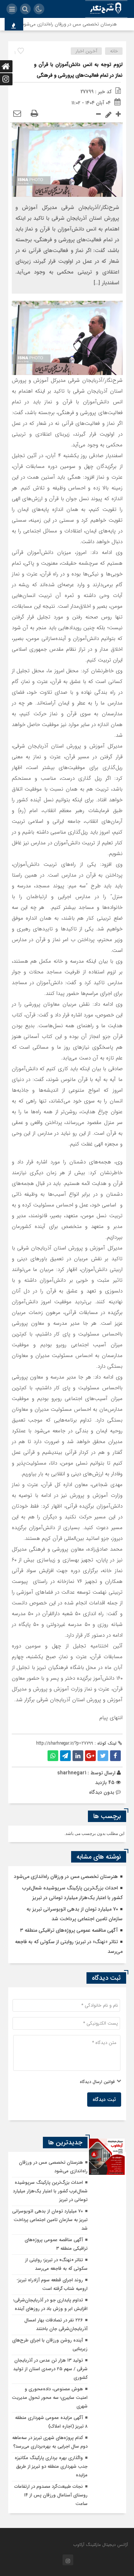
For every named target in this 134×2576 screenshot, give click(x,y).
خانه (114, 51)
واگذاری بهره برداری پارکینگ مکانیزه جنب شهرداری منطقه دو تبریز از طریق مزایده (51, 2466)
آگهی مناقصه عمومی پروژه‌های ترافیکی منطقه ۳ (69, 1930)
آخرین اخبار (86, 51)
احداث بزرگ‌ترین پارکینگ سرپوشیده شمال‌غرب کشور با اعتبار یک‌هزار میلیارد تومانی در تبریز (50, 2191)
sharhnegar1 (72, 1773)
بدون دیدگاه (102, 1792)
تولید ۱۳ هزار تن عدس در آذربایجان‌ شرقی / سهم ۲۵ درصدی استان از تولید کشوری (50, 2369)
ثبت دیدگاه (104, 2100)
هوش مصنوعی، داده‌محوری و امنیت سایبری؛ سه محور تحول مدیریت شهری (50, 2398)
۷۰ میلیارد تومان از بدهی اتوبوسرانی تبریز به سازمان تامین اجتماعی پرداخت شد (50, 2220)
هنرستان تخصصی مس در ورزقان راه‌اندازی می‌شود (78, 24)
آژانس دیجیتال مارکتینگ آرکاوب (101, 2545)
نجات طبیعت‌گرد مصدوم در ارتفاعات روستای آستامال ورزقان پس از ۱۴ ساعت (51, 2495)
